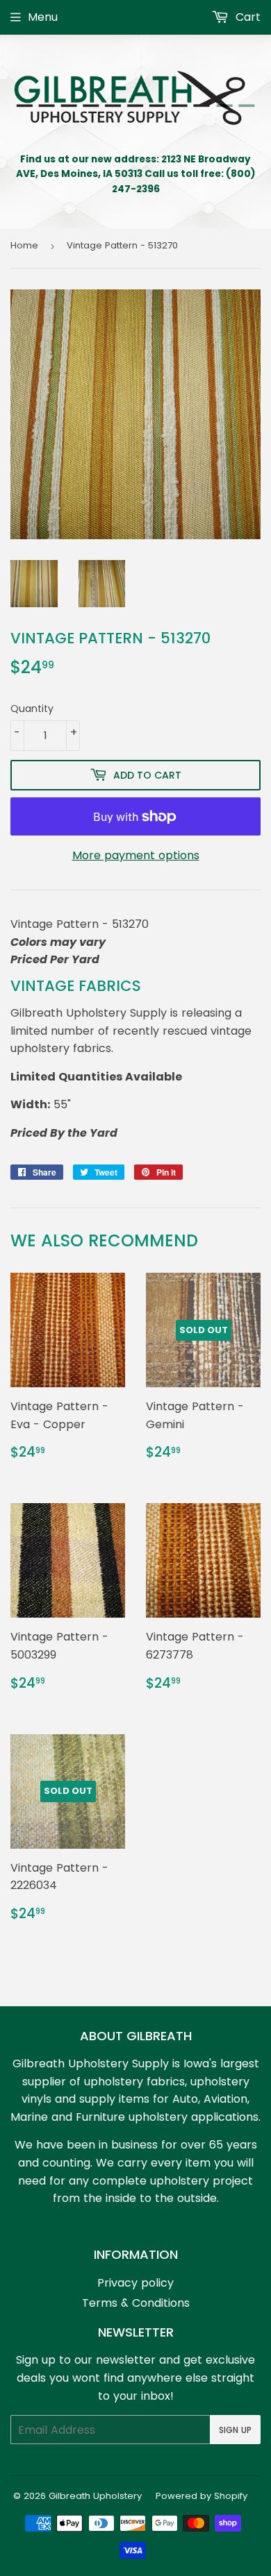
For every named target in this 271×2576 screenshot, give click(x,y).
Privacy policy (135, 2283)
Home (24, 245)
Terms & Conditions (136, 2303)
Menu (43, 17)
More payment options (136, 855)
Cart (246, 17)
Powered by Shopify (202, 2496)
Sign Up (235, 2430)
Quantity (32, 709)
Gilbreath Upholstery (95, 2496)
